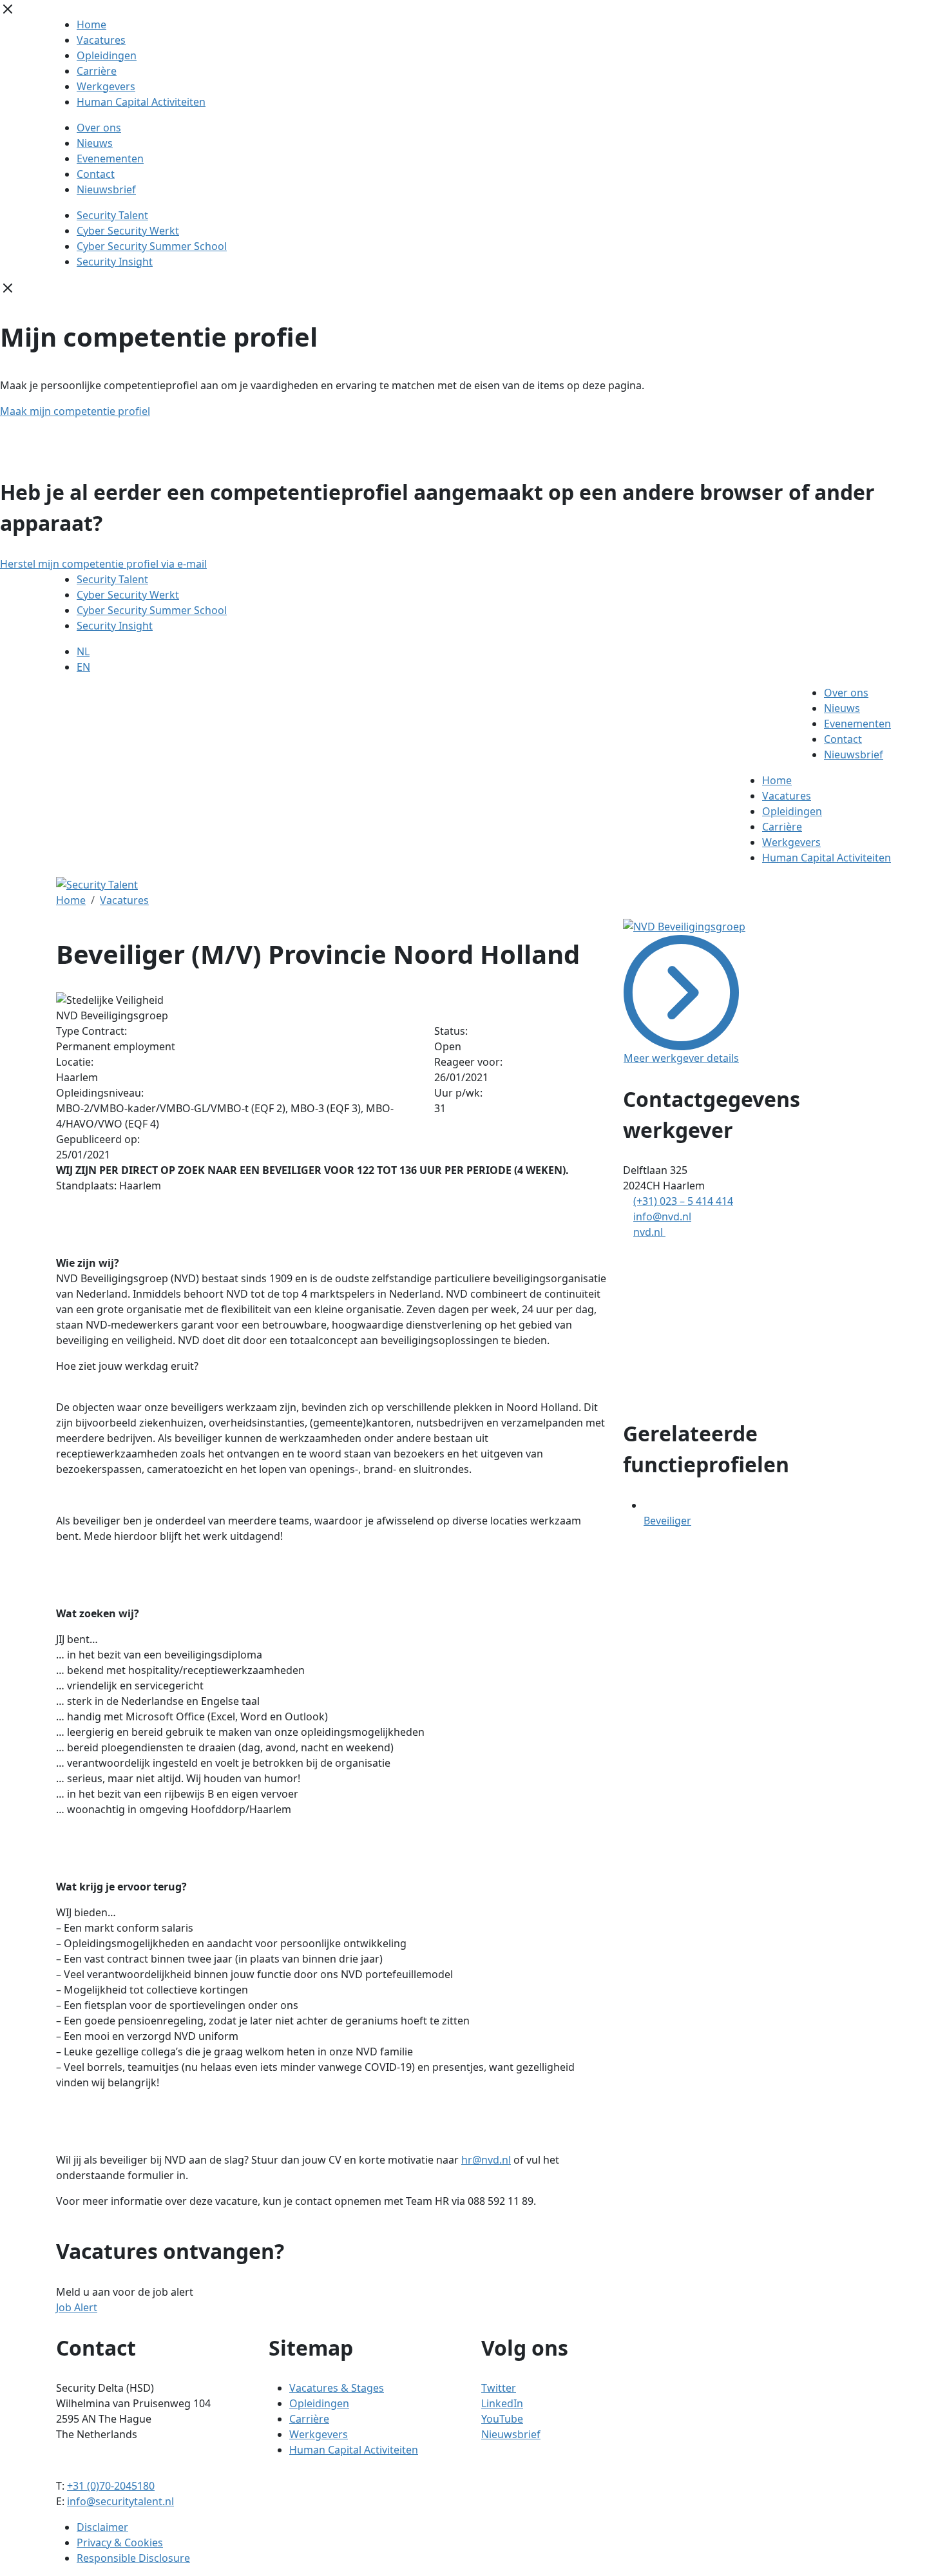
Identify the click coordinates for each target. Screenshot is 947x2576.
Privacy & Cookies (120, 2542)
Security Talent (112, 215)
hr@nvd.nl (486, 2160)
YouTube (502, 2419)
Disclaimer (102, 2527)
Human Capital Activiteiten (141, 102)
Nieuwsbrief (106, 189)
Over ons (99, 128)
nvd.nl (649, 1232)
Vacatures (101, 40)
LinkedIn (502, 2403)
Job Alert (77, 2307)
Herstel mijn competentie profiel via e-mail (103, 564)
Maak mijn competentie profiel (75, 411)
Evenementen (110, 159)
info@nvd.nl (662, 1216)
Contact (96, 174)
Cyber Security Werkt (128, 231)
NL (83, 651)
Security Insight (115, 262)
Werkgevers (106, 86)
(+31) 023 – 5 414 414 (683, 1201)
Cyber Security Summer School (152, 246)
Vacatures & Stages (337, 2388)
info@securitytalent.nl (120, 2501)
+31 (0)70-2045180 (111, 2486)
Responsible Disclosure (133, 2558)
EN (83, 667)
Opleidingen (107, 55)
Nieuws (95, 143)
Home (91, 24)
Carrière (97, 71)
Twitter (499, 2388)
